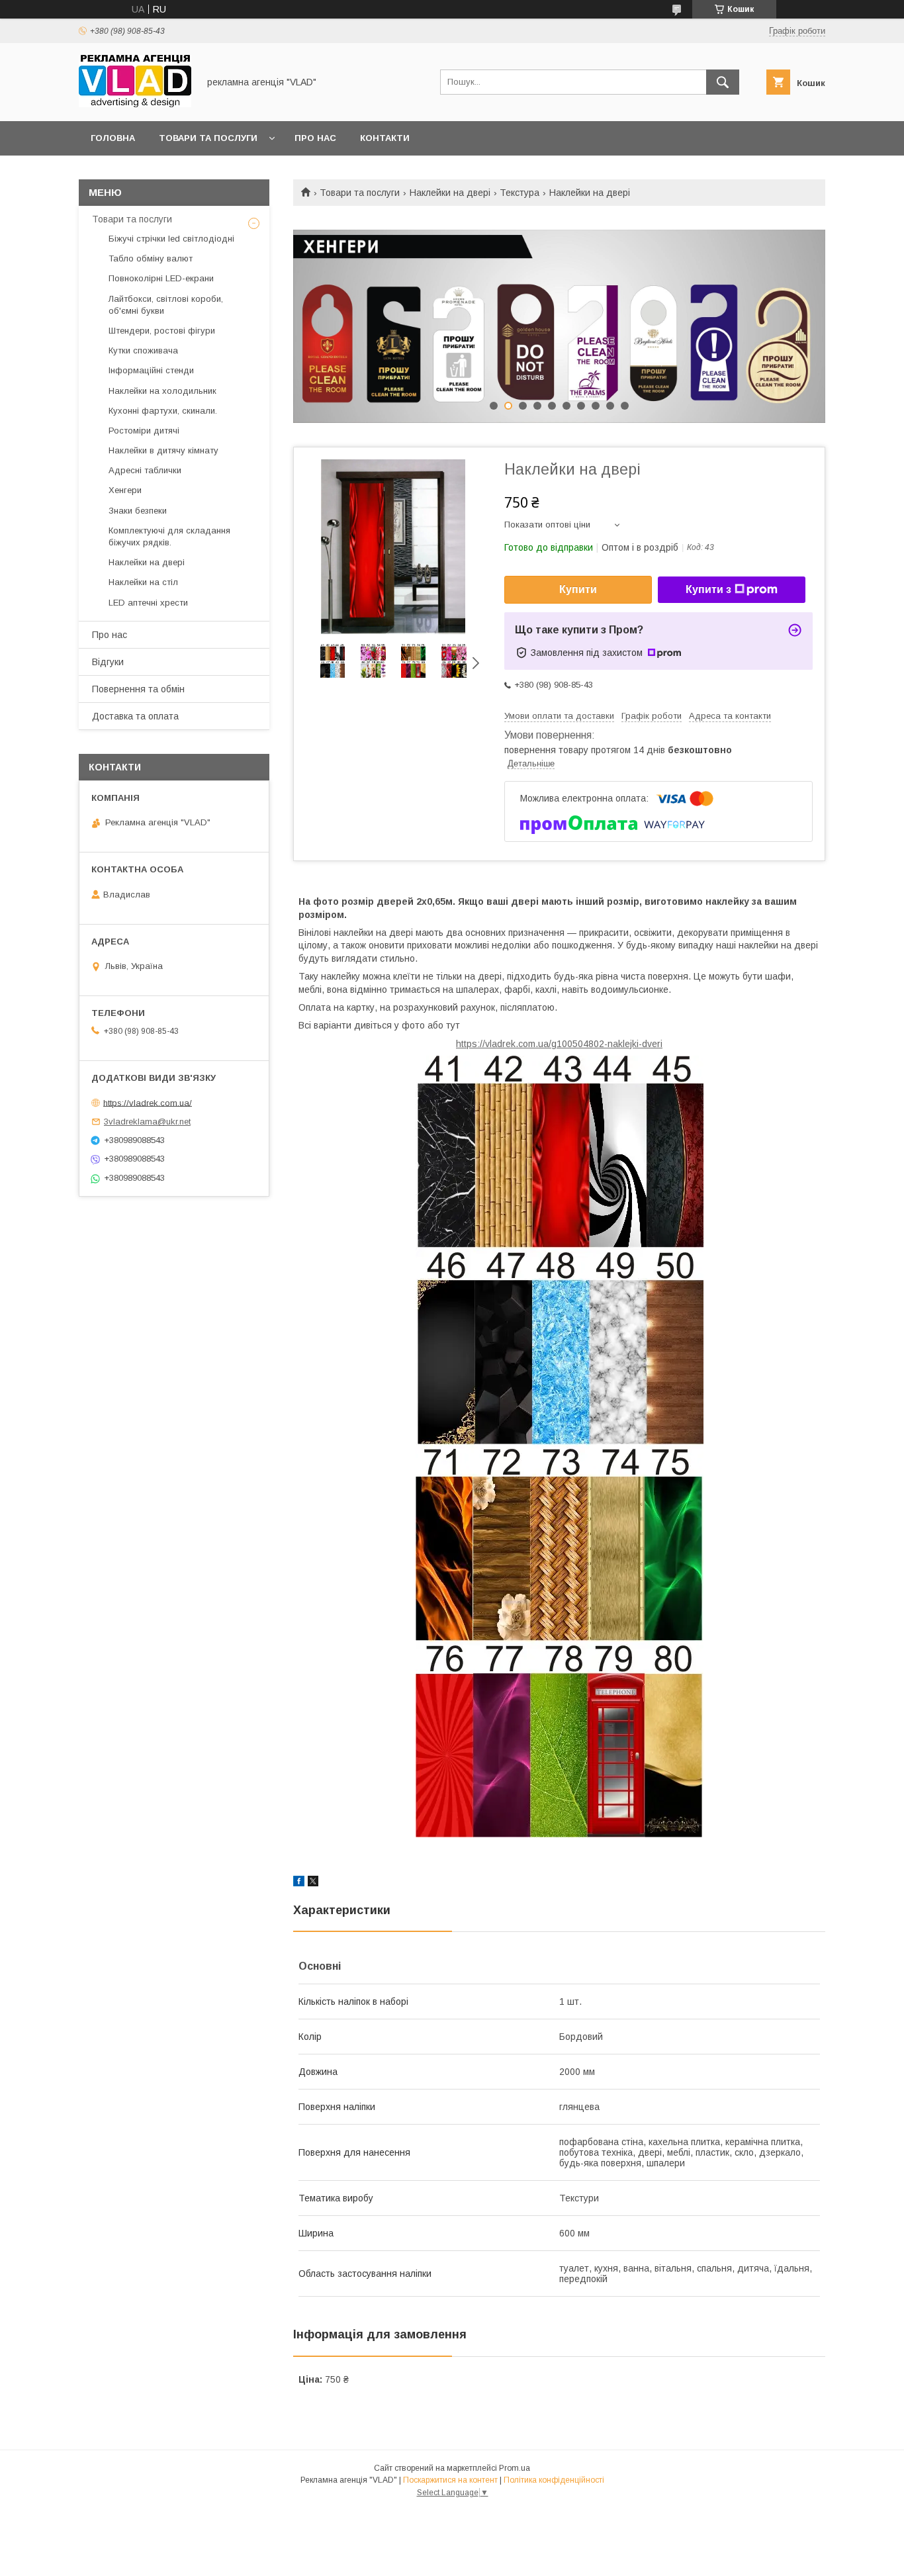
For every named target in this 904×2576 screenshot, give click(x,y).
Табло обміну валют (151, 258)
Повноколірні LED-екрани (161, 278)
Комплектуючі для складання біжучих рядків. (169, 536)
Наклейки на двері (450, 193)
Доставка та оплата (135, 716)
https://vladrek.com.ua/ (148, 1102)
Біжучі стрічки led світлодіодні (171, 239)
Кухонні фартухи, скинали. (163, 411)
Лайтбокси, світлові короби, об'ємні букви (166, 305)
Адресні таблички (145, 470)
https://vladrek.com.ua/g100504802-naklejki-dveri (559, 1044)
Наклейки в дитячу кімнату (163, 450)
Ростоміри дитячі (144, 431)
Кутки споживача (143, 350)
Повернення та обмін (138, 689)
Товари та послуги (208, 138)
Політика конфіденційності (554, 2480)
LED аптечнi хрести (148, 603)
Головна (113, 138)
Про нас (315, 138)
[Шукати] (723, 82)
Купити (578, 589)
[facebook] (299, 1883)
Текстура (520, 193)
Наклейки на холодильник (162, 391)
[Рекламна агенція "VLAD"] (135, 104)
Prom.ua (515, 2468)
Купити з (708, 589)
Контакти (385, 138)
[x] (313, 1883)
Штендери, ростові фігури (162, 331)
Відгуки (108, 662)
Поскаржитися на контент (450, 2480)
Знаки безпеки (138, 511)
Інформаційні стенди (151, 370)
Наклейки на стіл (143, 582)
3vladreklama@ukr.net (147, 1122)
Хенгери (125, 490)
